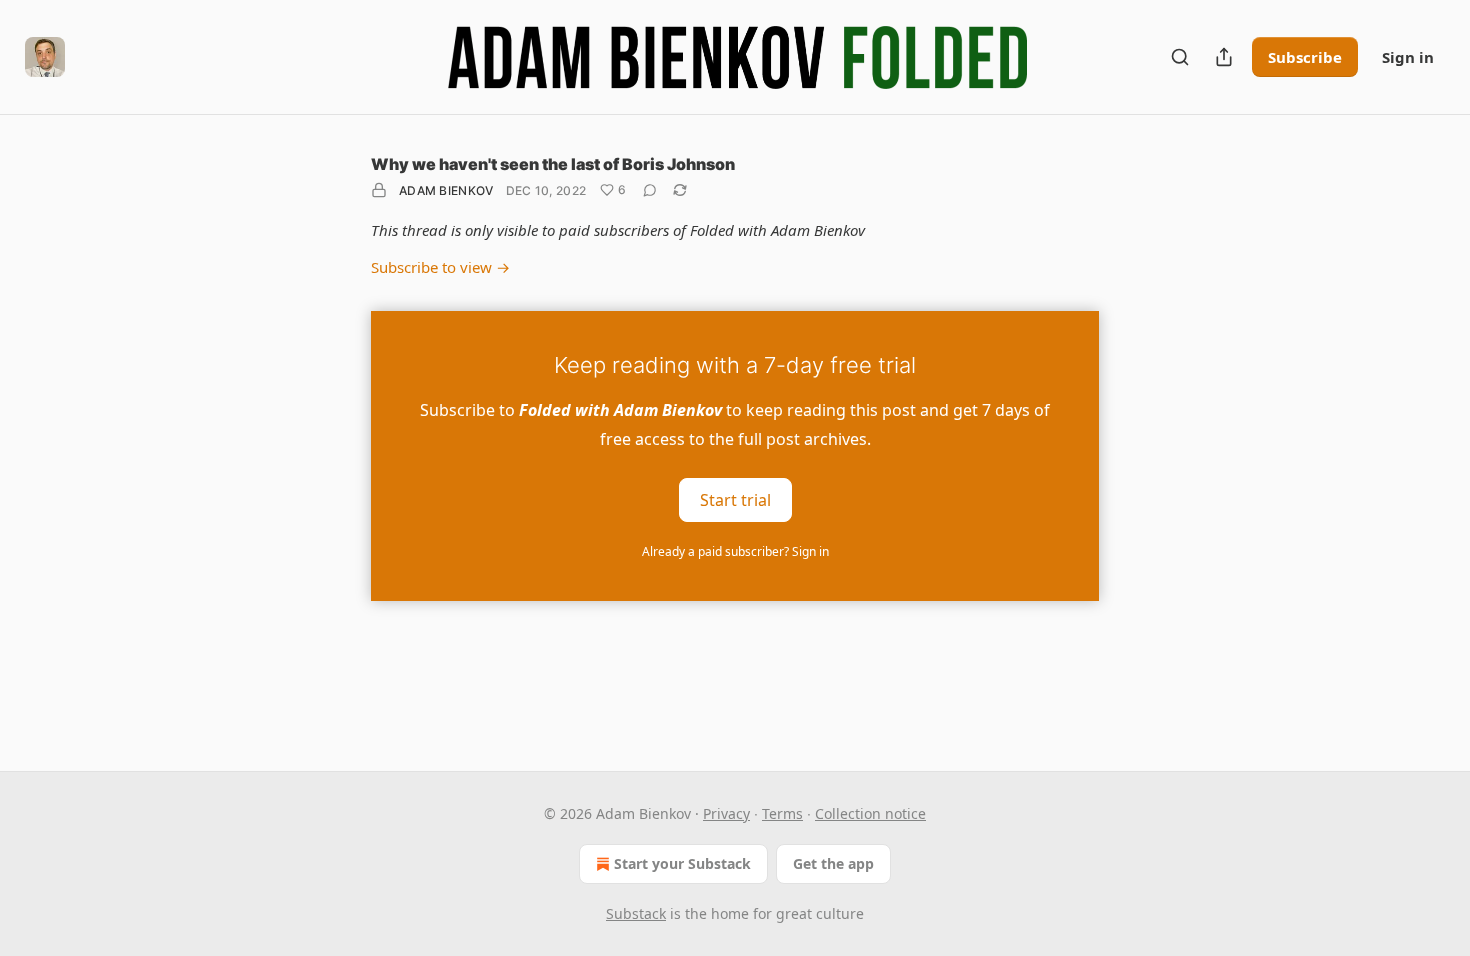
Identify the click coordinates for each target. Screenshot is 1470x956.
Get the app (833, 863)
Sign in (1408, 57)
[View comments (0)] (650, 190)
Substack (636, 913)
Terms (782, 813)
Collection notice (870, 813)
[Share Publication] (1224, 57)
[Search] (1180, 57)
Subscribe (1305, 57)
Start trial (735, 499)
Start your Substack (682, 863)
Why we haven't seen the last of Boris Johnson (553, 164)
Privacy (726, 813)
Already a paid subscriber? (735, 551)
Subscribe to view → (440, 267)
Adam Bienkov (446, 190)
